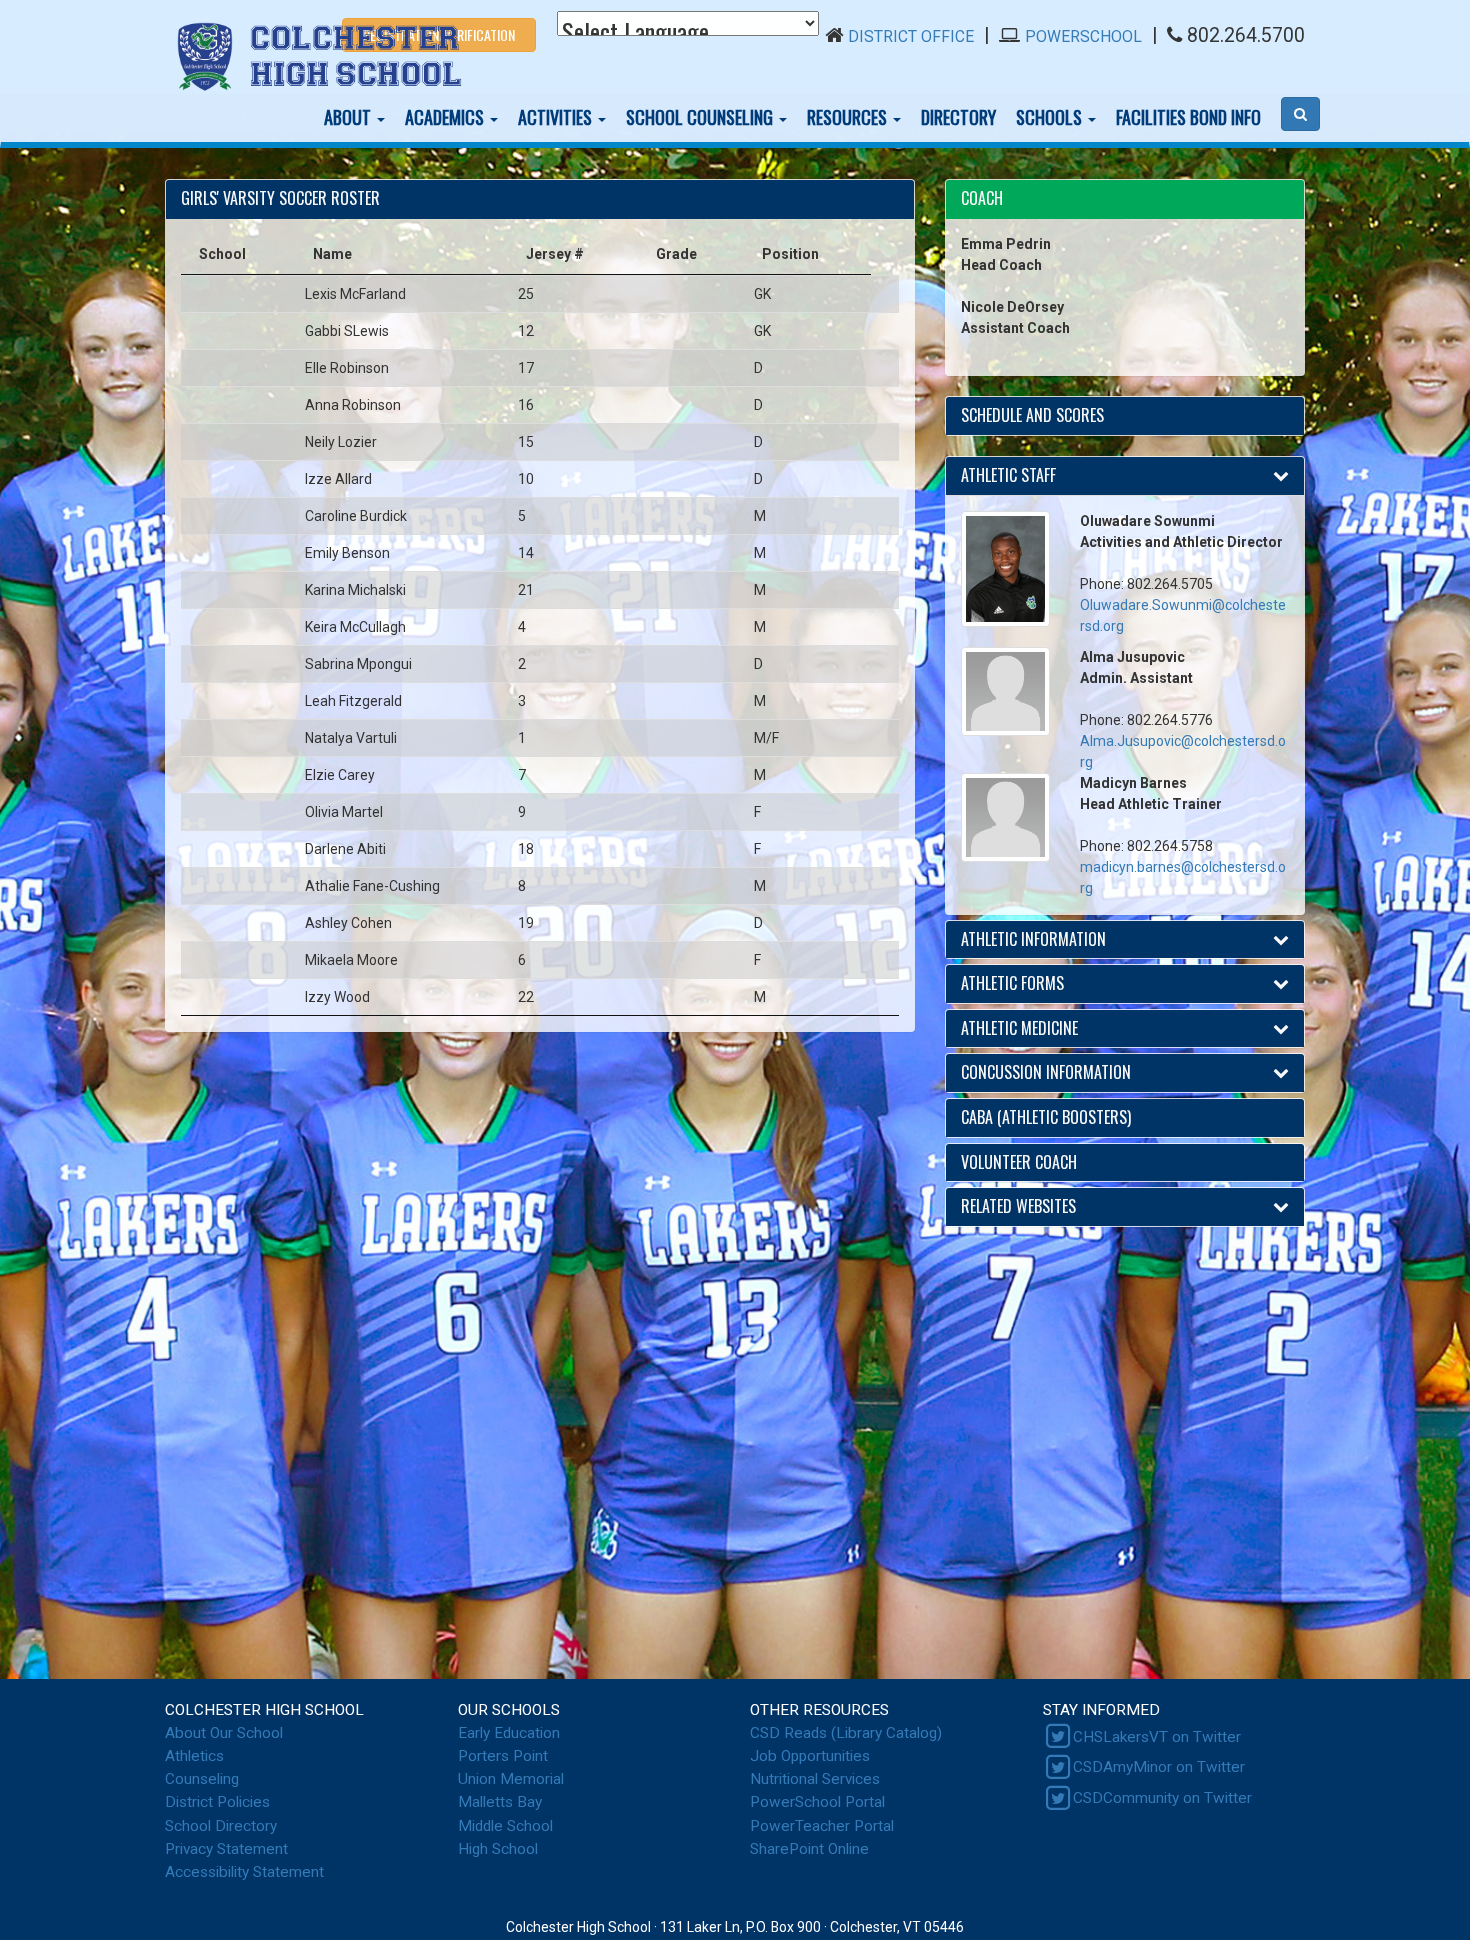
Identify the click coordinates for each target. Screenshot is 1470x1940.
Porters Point (503, 1756)
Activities (557, 117)
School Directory (221, 1826)
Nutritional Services (815, 1779)
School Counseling (701, 117)
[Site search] (1300, 114)
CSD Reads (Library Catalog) (846, 1733)
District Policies (217, 1802)
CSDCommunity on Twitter (1162, 1798)
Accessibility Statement (244, 1872)
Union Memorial (511, 1779)
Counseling (202, 1779)
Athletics (194, 1756)
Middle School (505, 1826)
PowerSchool (1083, 36)
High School (498, 1849)
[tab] (1125, 199)
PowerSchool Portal (817, 1802)
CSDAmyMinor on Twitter (1159, 1767)
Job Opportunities (810, 1756)
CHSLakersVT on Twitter (1157, 1737)
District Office (911, 36)
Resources (849, 117)
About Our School (224, 1733)
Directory (958, 117)
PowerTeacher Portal (822, 1826)
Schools (1051, 117)
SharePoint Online (809, 1849)
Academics (446, 117)
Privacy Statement (226, 1849)
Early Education (509, 1733)
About (349, 117)
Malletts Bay (500, 1802)
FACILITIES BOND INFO (1188, 117)
